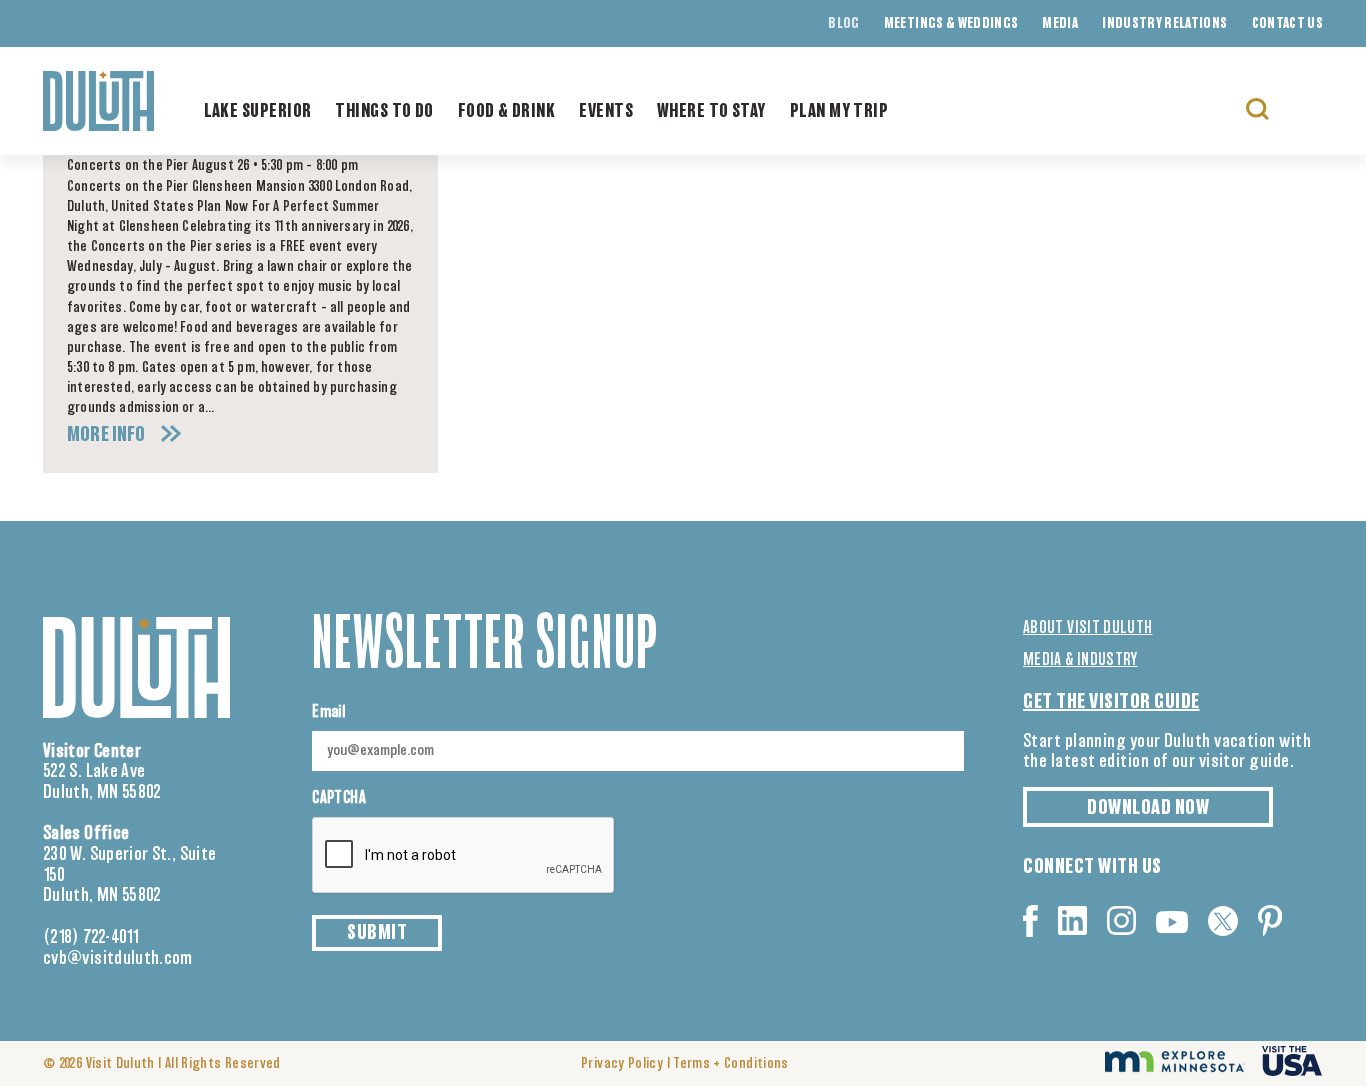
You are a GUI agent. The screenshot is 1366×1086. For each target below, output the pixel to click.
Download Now (1148, 808)
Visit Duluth (120, 1064)
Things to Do (384, 112)
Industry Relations (1164, 24)
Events (606, 112)
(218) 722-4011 (91, 938)
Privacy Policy (622, 1064)
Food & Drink (506, 112)
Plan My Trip (839, 112)
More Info (106, 435)
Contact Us (1288, 24)
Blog (843, 24)
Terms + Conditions (730, 1064)
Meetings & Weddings (951, 24)
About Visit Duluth (1087, 628)
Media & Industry (1080, 660)
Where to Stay (711, 112)
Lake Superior (258, 112)
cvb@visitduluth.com (118, 959)
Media (1060, 24)
